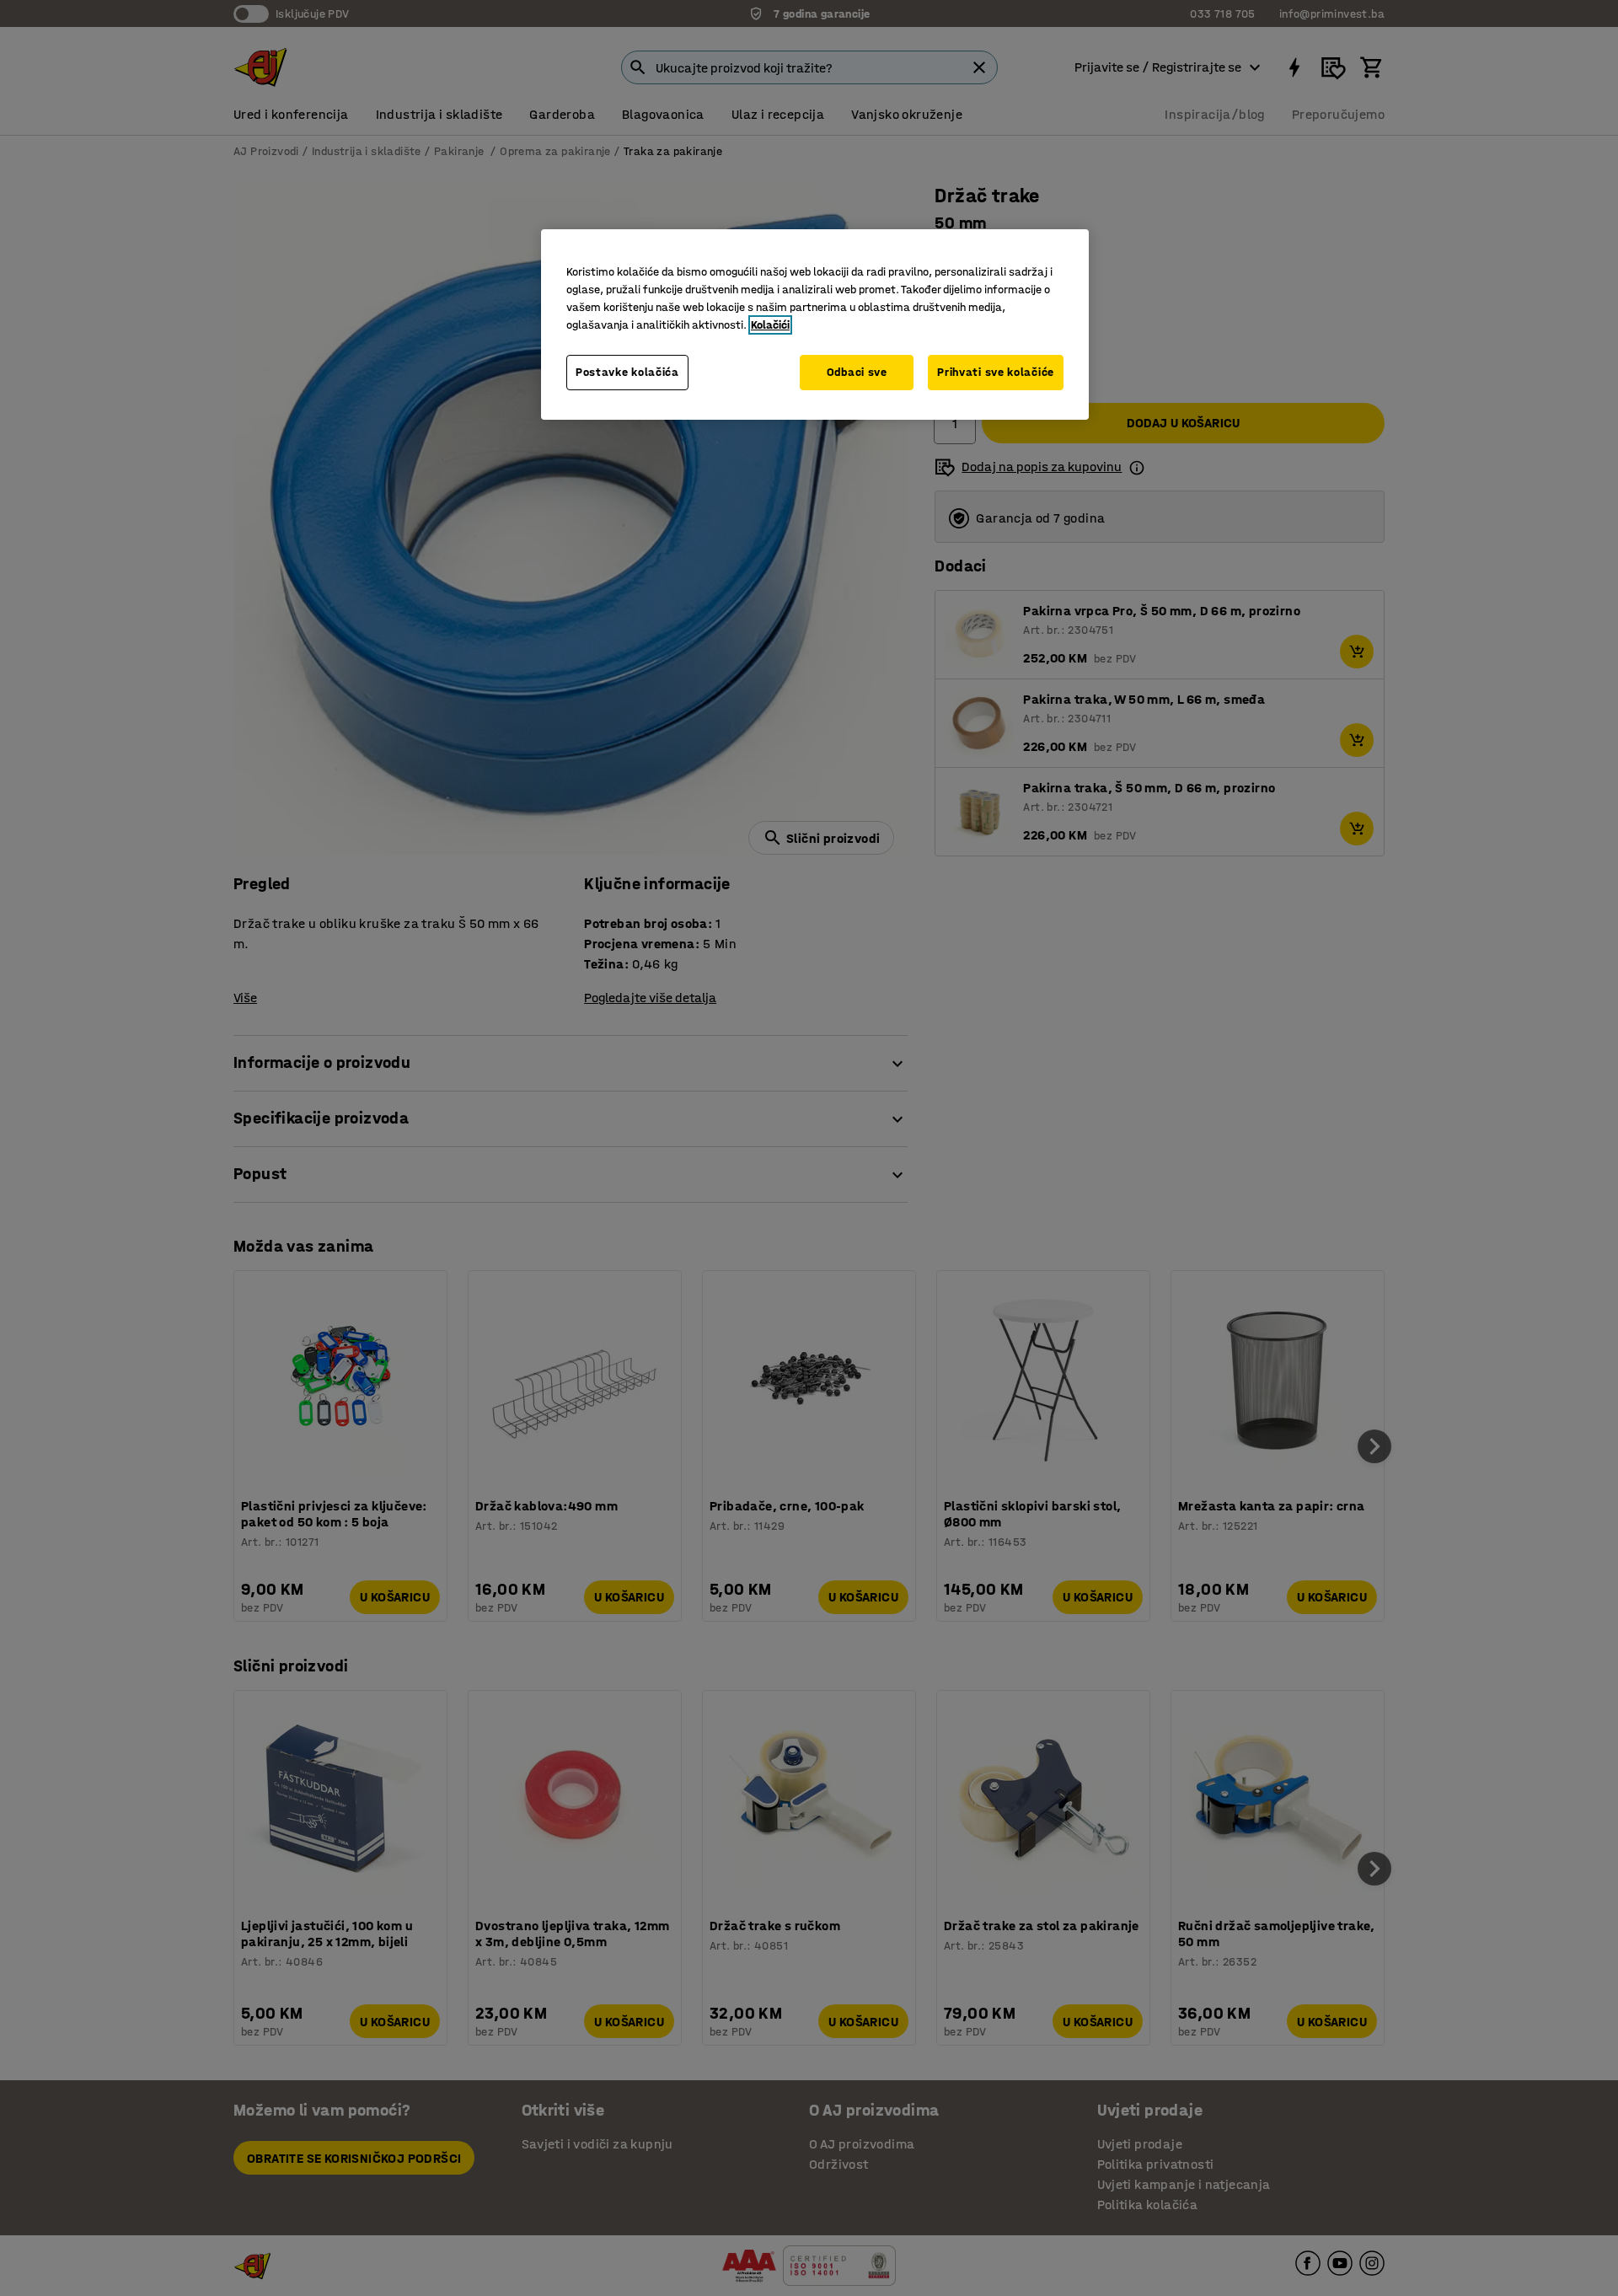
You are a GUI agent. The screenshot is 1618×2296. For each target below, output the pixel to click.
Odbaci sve (857, 372)
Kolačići (770, 325)
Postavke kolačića (627, 372)
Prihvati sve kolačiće (996, 372)
